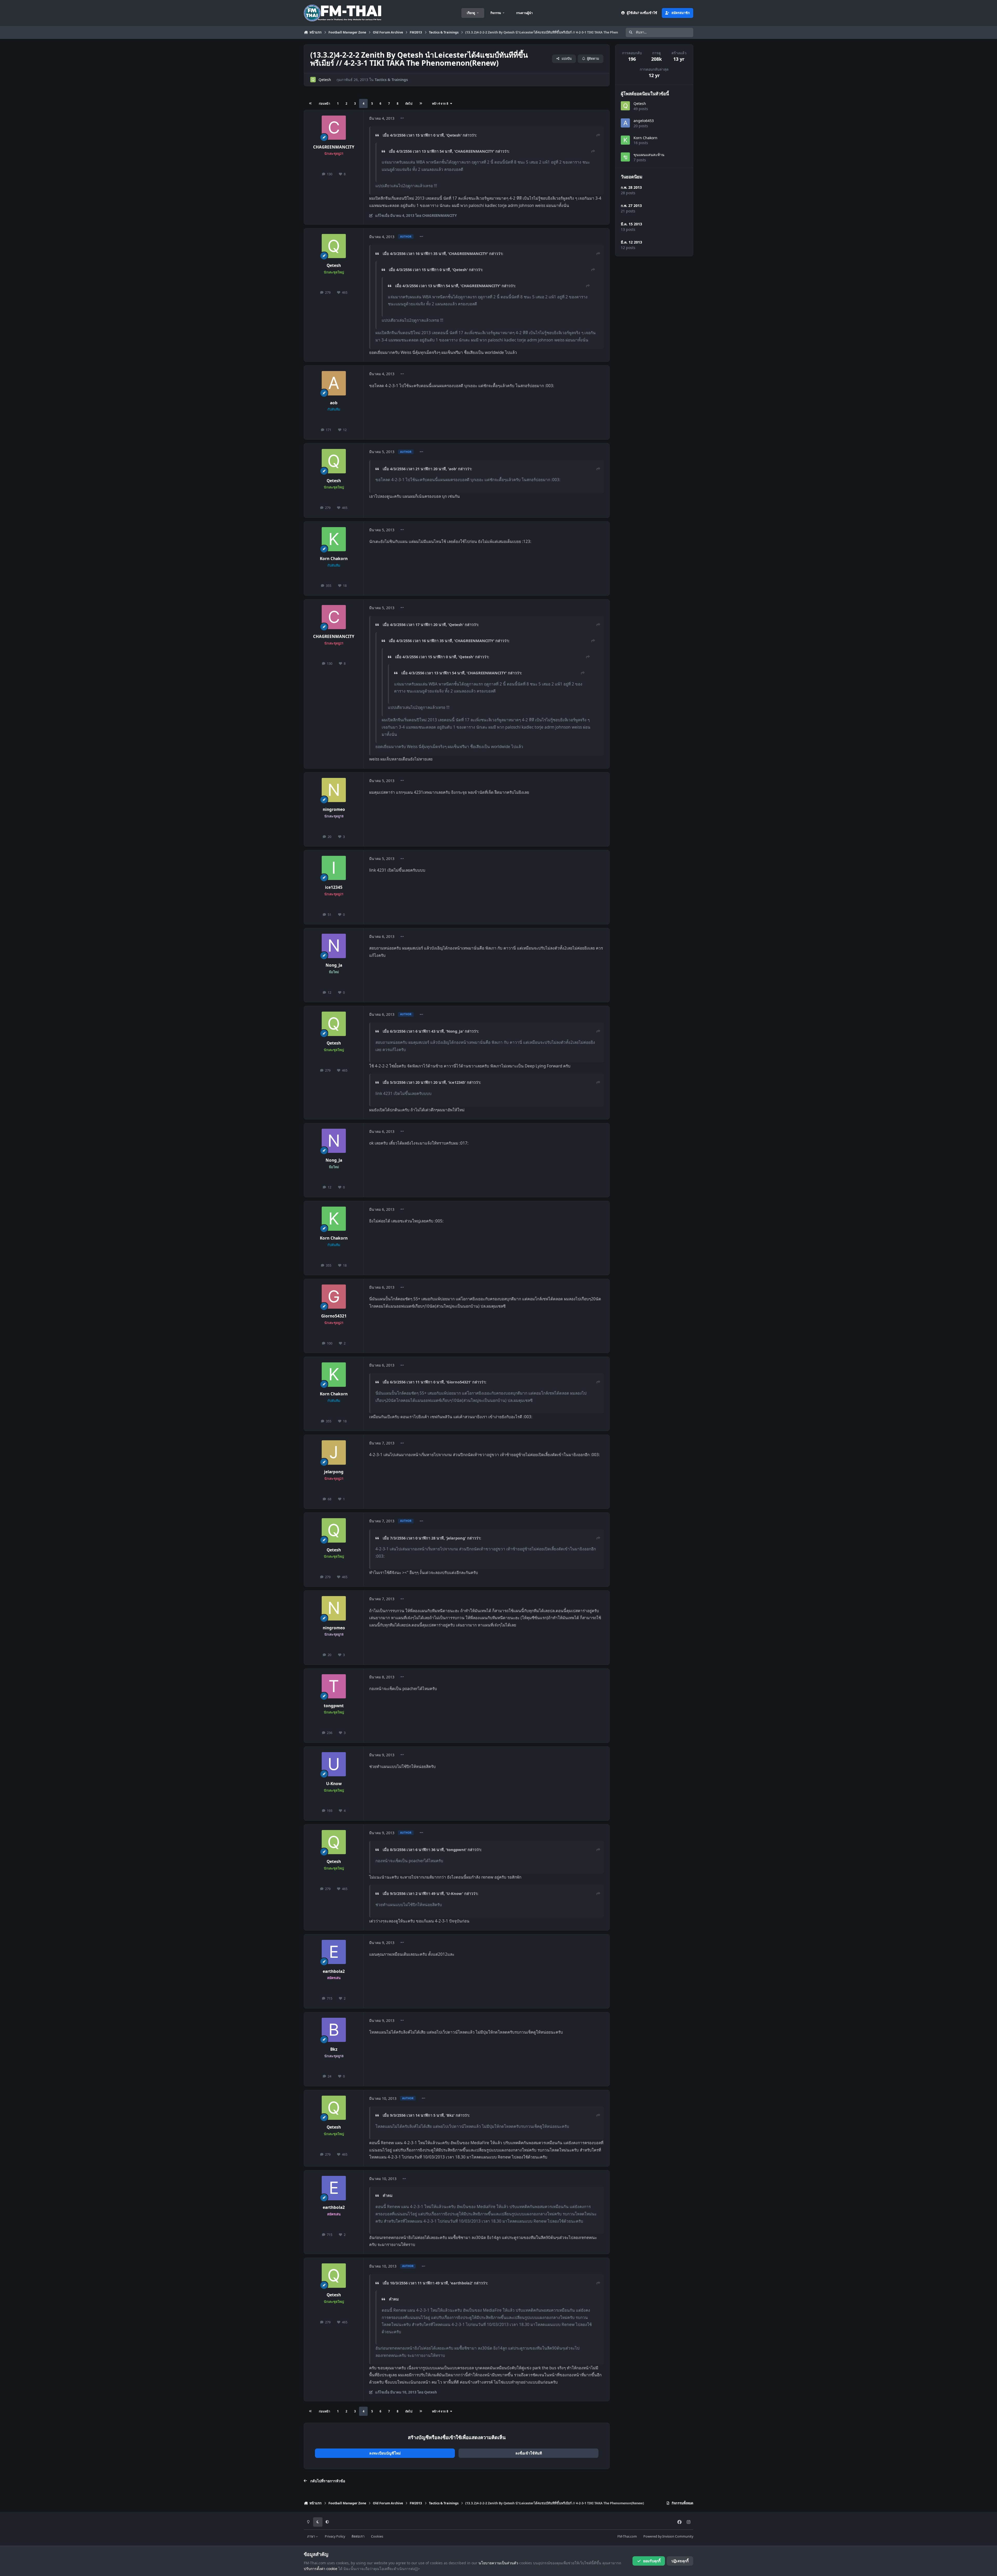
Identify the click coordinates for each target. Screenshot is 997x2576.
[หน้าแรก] (311, 103)
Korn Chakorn (334, 559)
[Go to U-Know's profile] (334, 1764)
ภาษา (311, 2536)
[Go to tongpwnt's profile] (334, 1686)
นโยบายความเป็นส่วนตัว (498, 2563)
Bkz (334, 2049)
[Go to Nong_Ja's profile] (334, 946)
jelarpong (334, 1472)
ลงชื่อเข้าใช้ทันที (529, 2453)
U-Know (334, 1784)
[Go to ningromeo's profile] (334, 790)
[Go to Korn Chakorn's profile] (334, 539)
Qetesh (325, 80)
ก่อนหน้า (324, 103)
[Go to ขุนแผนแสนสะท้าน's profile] (625, 157)
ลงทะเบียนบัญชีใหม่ (385, 2453)
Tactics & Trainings (391, 80)
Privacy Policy (335, 2536)
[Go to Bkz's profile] (334, 2030)
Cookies (377, 2536)
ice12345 (334, 887)
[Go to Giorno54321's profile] (334, 1297)
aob (334, 403)
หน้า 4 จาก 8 (441, 103)
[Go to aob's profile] (334, 383)
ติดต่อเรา (358, 2536)
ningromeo (334, 809)
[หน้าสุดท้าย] (421, 103)
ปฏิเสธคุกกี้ (680, 2561)
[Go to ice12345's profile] (334, 868)
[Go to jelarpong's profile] (334, 1452)
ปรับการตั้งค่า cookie (321, 2569)
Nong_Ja (334, 965)
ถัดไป (409, 103)
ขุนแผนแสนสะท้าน (649, 155)
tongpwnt (334, 1706)
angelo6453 (644, 121)
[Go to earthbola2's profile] (334, 1952)
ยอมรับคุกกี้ (652, 2561)
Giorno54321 (334, 1316)
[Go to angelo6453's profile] (625, 123)
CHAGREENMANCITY (334, 147)
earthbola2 (334, 1971)
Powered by (668, 2536)
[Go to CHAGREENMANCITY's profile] (334, 128)
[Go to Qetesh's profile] (313, 80)
